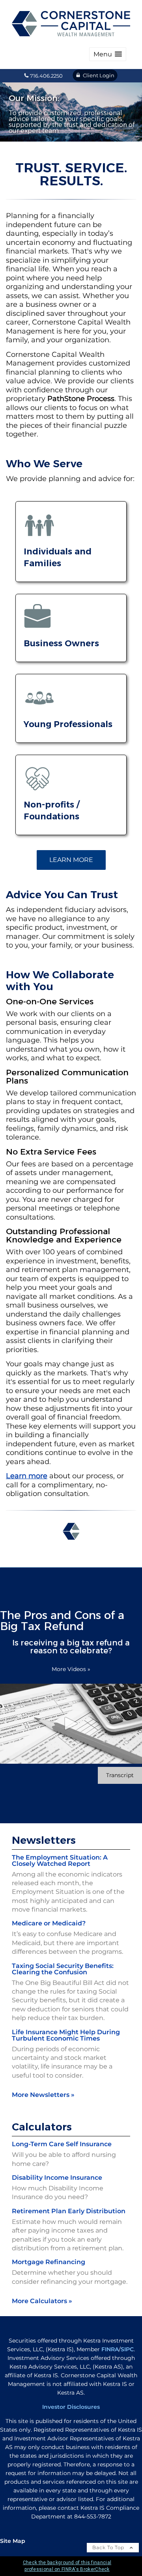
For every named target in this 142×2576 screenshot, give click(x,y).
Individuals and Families (58, 557)
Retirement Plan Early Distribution (69, 2211)
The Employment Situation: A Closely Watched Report (60, 1861)
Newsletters (44, 1840)
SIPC (127, 2349)
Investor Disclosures (71, 2407)
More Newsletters (43, 2095)
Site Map (13, 2541)
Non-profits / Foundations (51, 810)
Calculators (42, 2127)
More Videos (71, 1669)
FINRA (110, 2349)
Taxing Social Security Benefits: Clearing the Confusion (63, 1969)
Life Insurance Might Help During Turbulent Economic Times (66, 2035)
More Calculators (42, 2301)
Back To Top (109, 2547)
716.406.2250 (46, 76)
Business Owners (61, 643)
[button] (108, 54)
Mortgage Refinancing (49, 2262)
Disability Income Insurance (57, 2178)
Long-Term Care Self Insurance (62, 2144)
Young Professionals (68, 724)
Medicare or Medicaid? (49, 1923)
